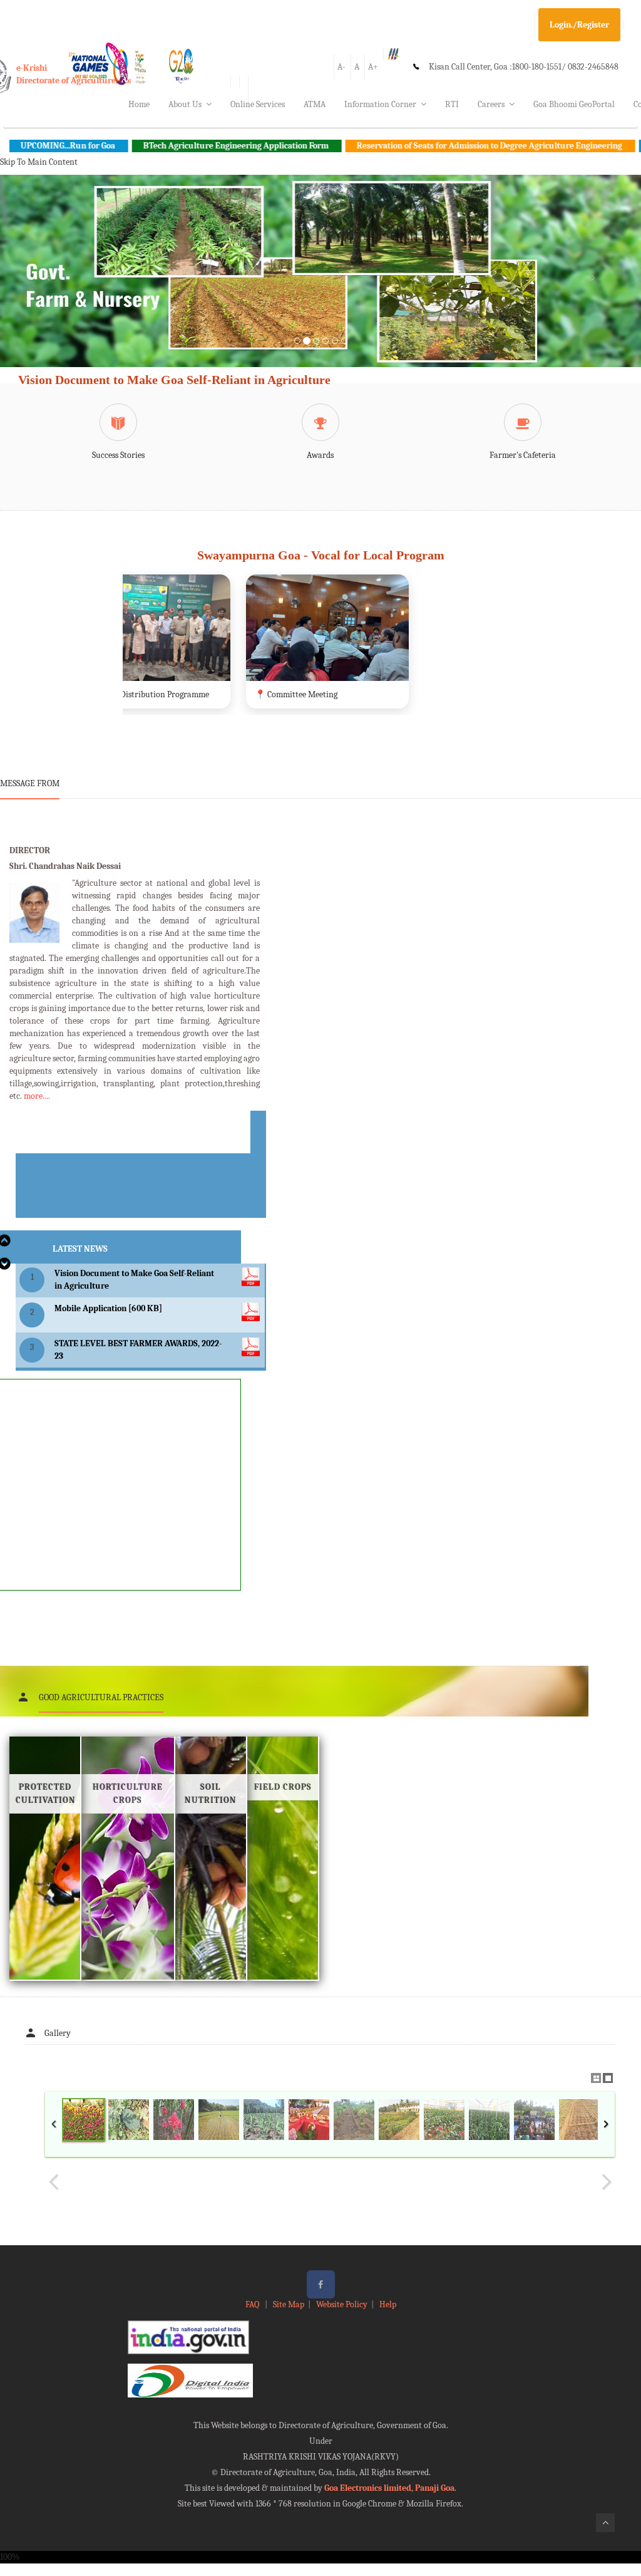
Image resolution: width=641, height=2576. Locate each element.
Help (388, 2304)
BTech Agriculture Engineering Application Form (162, 146)
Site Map (289, 2304)
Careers (491, 104)
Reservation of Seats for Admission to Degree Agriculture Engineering (415, 146)
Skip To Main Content (39, 162)
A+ (373, 67)
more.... (37, 1096)
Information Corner (380, 104)
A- (341, 67)
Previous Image (54, 2182)
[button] (48, 286)
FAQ (253, 2304)
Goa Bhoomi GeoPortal (574, 104)
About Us (185, 104)
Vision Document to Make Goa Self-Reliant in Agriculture (174, 380)
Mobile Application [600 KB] (108, 1308)
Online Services (258, 104)
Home (139, 104)
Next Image (606, 2182)
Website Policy (342, 2304)
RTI (452, 104)
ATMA (315, 104)
